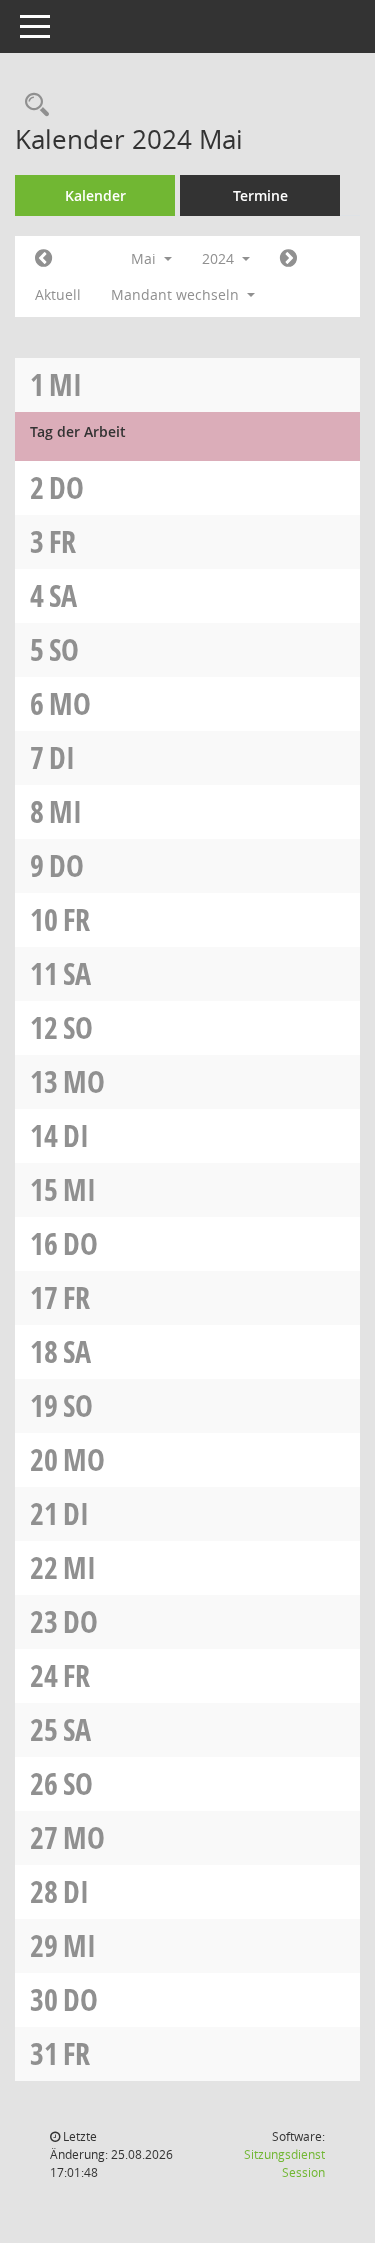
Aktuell (58, 294)
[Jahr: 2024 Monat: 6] (288, 259)
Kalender (95, 195)
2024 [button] (220, 258)
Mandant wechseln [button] (177, 294)
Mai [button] (145, 258)
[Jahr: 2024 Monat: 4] (43, 259)
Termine (260, 195)
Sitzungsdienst (284, 2163)
